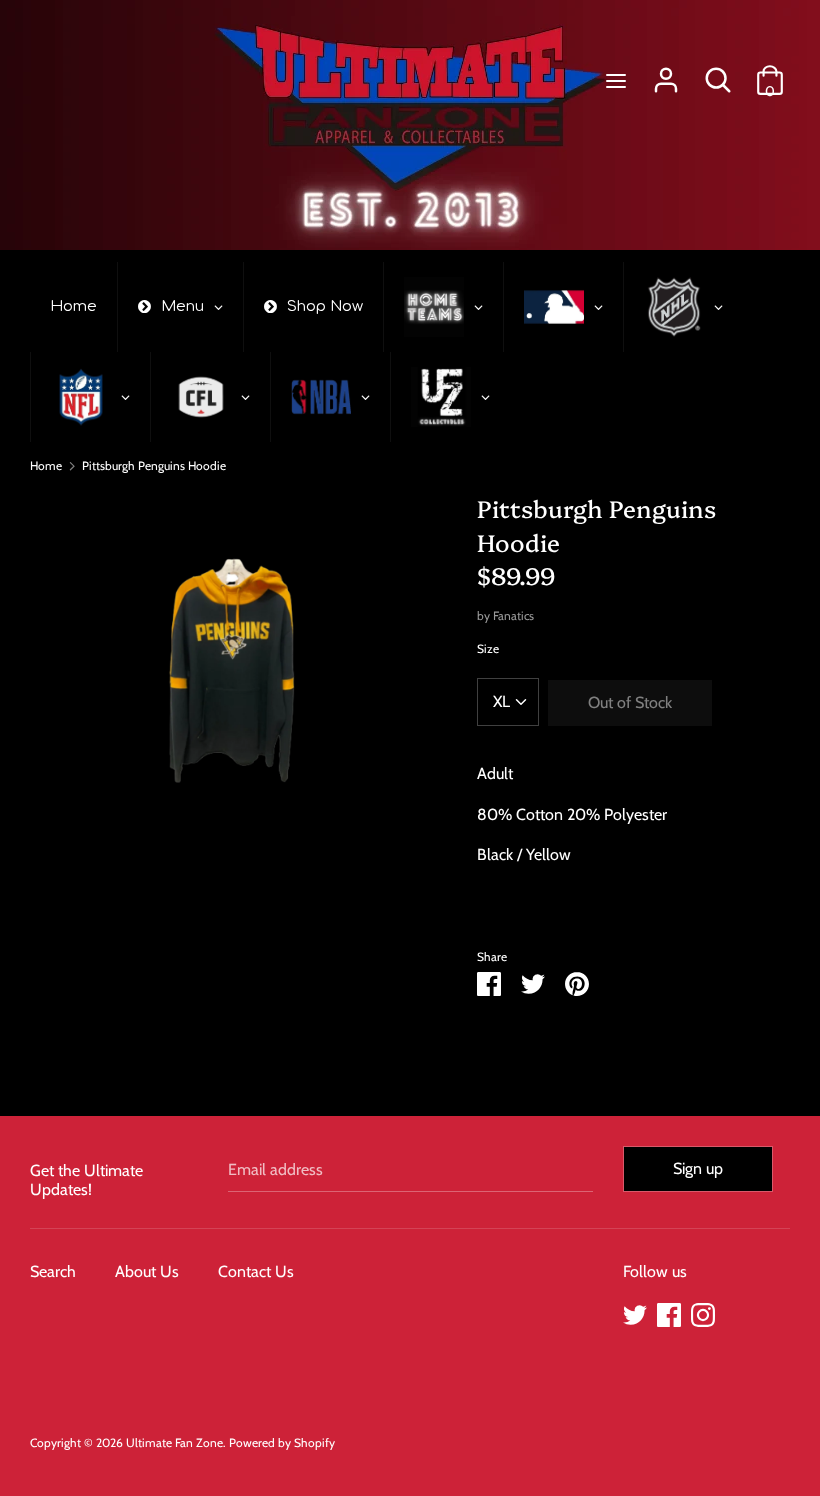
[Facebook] (669, 1312)
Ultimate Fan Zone (174, 1442)
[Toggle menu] (616, 80)
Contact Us (256, 1271)
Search (53, 1271)
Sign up (698, 1168)
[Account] (666, 72)
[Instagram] (703, 1312)
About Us (147, 1271)
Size (488, 648)
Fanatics (513, 615)
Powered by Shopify (282, 1442)
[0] (770, 72)
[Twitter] (635, 1312)
